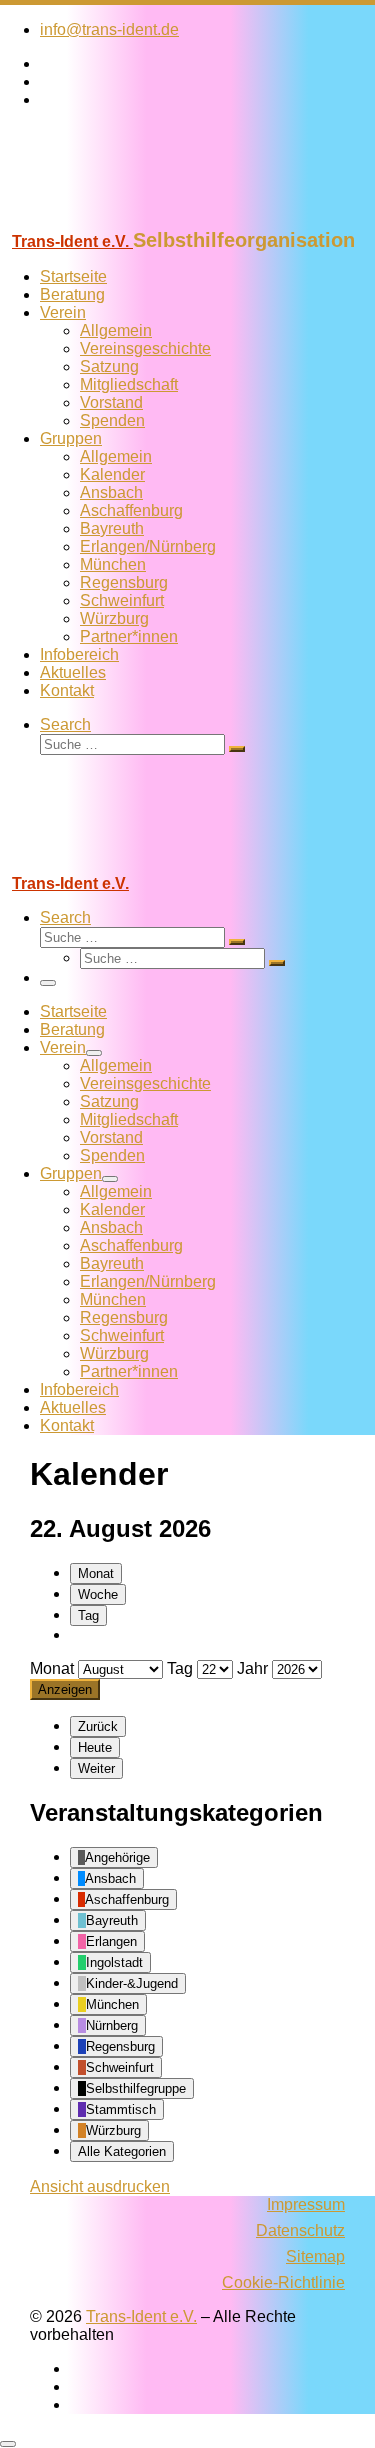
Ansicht (100, 2186)
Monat (96, 1573)
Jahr (252, 1668)
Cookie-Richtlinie (283, 2282)
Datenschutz (300, 2230)
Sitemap (315, 2256)
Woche (98, 1594)
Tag (88, 1615)
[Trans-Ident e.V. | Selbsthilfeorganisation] (125, 219)
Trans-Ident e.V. (141, 2316)
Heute (95, 1747)
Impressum (306, 2204)
